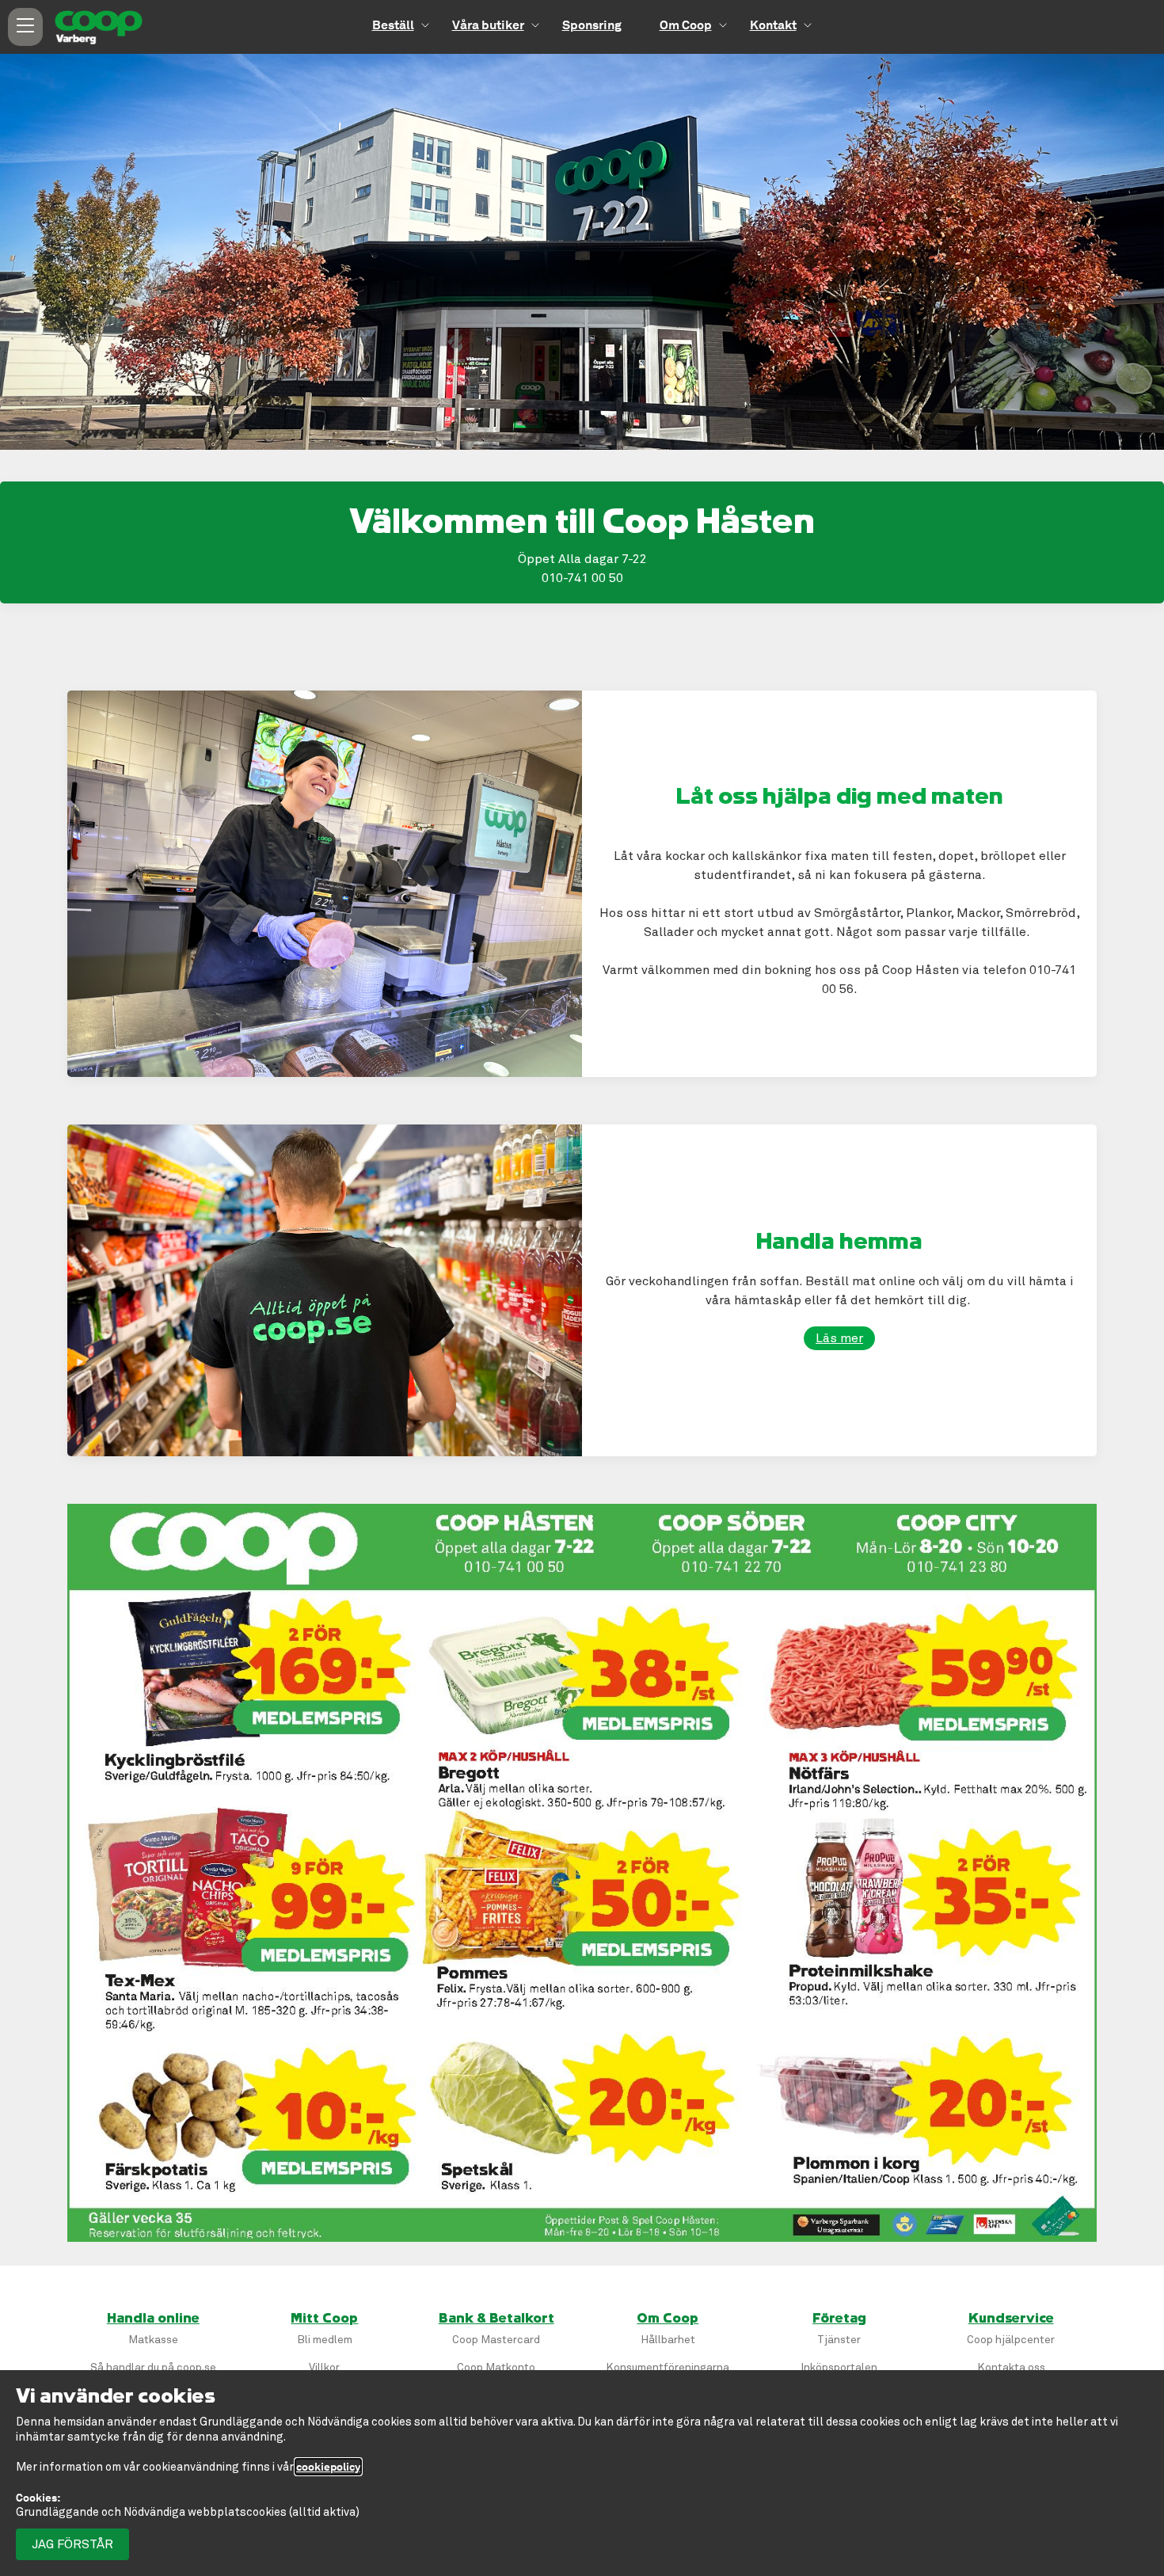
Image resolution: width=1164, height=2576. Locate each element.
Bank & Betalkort (496, 2319)
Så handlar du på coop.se (153, 2367)
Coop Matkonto (496, 2367)
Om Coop (686, 25)
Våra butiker (488, 25)
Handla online (153, 2319)
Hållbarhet (668, 2340)
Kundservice (1011, 2319)
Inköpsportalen (839, 2367)
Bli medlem (325, 2340)
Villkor (324, 2367)
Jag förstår (72, 2544)
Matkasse (153, 2340)
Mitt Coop (324, 2319)
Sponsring (592, 25)
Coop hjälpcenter (1011, 2340)
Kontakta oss (1011, 2367)
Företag (839, 2319)
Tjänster (839, 2340)
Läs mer (839, 1338)
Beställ (393, 25)
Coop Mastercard (496, 2340)
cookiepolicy (328, 2467)
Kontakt (773, 25)
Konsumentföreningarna (668, 2367)
